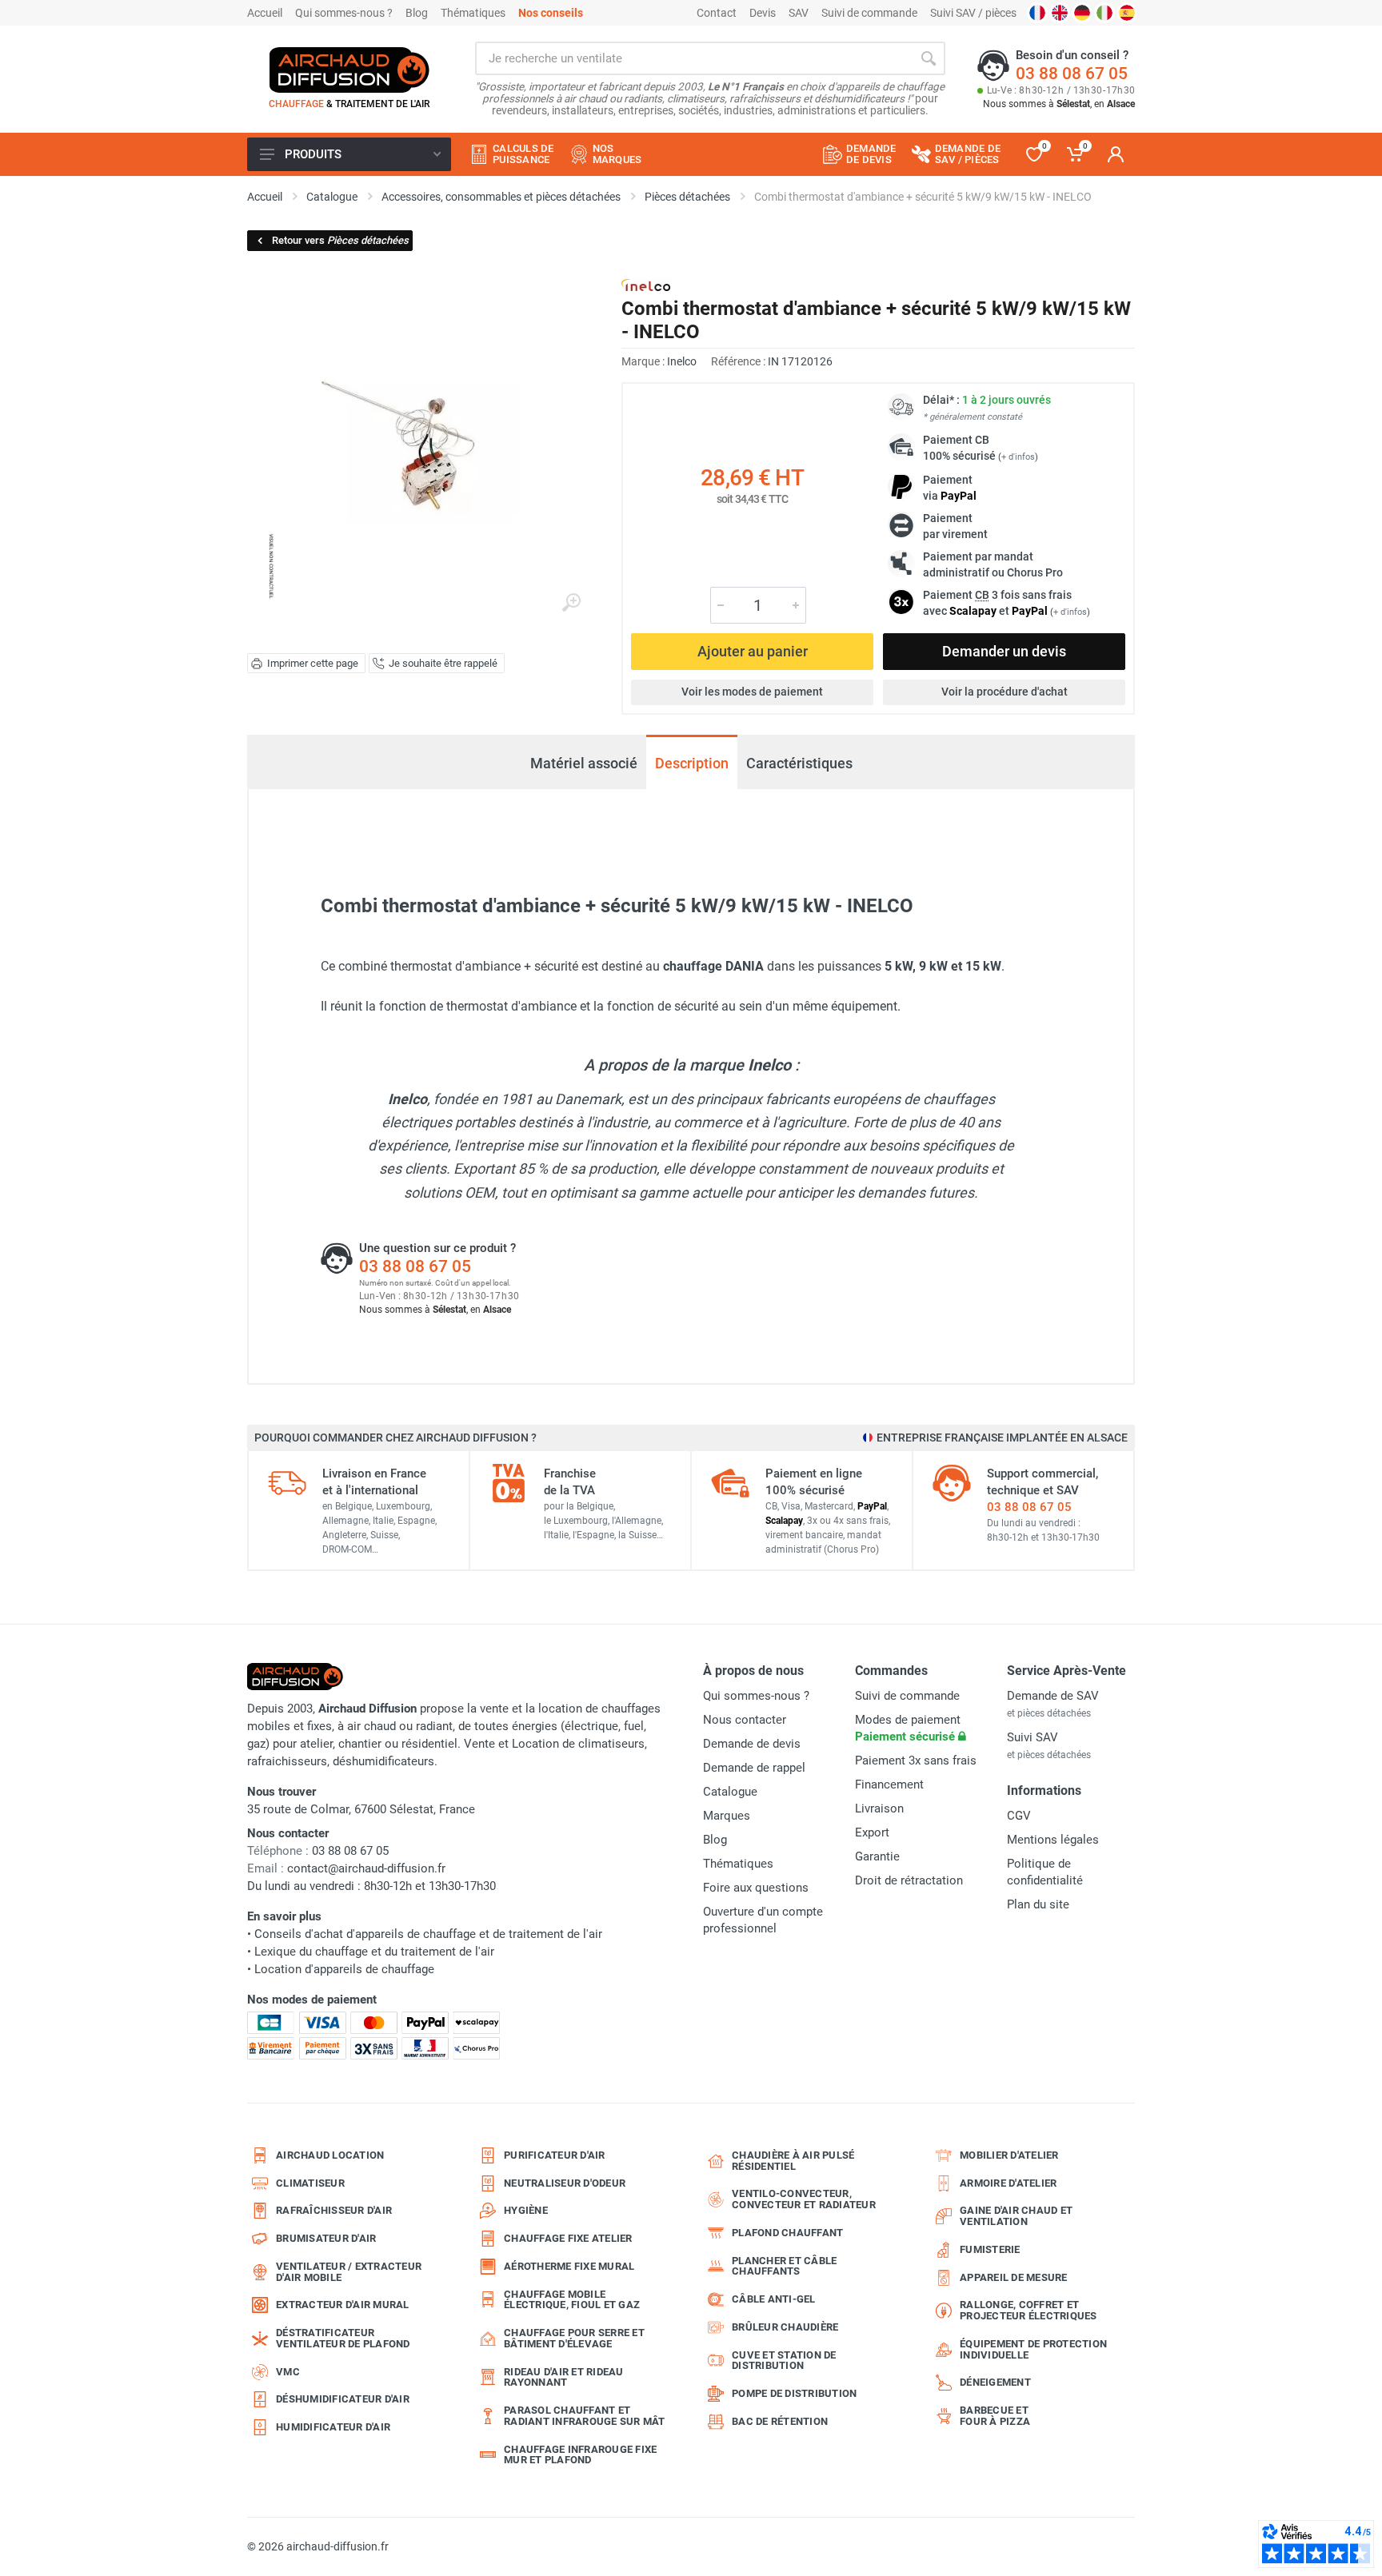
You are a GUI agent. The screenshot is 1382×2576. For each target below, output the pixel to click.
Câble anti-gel (774, 2299)
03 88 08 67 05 (1072, 74)
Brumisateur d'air (326, 2238)
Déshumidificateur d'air (343, 2399)
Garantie (877, 1856)
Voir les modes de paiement (752, 692)
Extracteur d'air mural (343, 2305)
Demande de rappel (754, 1768)
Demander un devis (1004, 651)
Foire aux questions (756, 1888)
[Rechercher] (929, 58)
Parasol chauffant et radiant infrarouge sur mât (585, 2416)
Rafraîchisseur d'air (334, 2210)
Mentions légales (1053, 1840)
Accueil (265, 13)
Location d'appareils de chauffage (344, 1969)
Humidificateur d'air (333, 2427)
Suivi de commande (869, 13)
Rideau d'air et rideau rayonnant (564, 2377)
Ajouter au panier (753, 651)
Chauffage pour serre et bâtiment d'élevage (574, 2338)
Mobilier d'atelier (1009, 2155)
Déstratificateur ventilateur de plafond (343, 2338)
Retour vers (340, 240)
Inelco (682, 361)
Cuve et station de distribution (784, 2361)
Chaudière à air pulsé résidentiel (793, 2161)
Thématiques (473, 13)
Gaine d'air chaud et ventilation (1016, 2216)
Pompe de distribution (794, 2393)
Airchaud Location (330, 2155)
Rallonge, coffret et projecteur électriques (1029, 2310)
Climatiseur (310, 2183)
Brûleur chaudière (785, 2327)
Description (692, 763)
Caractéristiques (799, 763)
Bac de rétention (780, 2421)
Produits (313, 154)
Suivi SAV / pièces (973, 13)
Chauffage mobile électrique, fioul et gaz (572, 2300)
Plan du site (1038, 1904)
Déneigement (995, 2382)
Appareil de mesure (1014, 2277)
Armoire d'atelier (1008, 2183)
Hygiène (526, 2210)
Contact (717, 13)
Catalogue (730, 1792)
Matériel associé (584, 763)
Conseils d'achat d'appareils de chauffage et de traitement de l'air (428, 1934)
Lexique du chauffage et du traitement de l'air (374, 1952)
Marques (727, 1816)
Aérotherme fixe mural (569, 2266)
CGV (1019, 1816)
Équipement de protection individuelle (1033, 2349)
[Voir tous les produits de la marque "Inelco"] (646, 285)
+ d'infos (1018, 457)
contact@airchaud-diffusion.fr (366, 1868)
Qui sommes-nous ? (344, 13)
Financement (889, 1784)
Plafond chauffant (787, 2233)
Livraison (879, 1808)
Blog (417, 13)
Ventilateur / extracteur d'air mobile (349, 2272)
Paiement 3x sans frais (916, 1761)
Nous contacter (745, 1720)
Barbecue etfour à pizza (995, 2416)
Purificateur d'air (555, 2155)
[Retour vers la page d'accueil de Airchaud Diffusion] (349, 70)
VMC (288, 2372)
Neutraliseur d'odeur (565, 2183)
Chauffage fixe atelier (568, 2238)
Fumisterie (990, 2249)
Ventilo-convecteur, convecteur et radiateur (804, 2199)
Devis (763, 13)
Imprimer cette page (313, 663)
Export (872, 1832)
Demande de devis (752, 1744)
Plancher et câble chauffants (784, 2266)
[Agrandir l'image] (571, 603)
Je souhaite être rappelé (443, 663)
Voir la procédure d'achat (1005, 692)
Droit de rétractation (909, 1880)
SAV (799, 13)
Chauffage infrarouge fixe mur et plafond (580, 2455)
